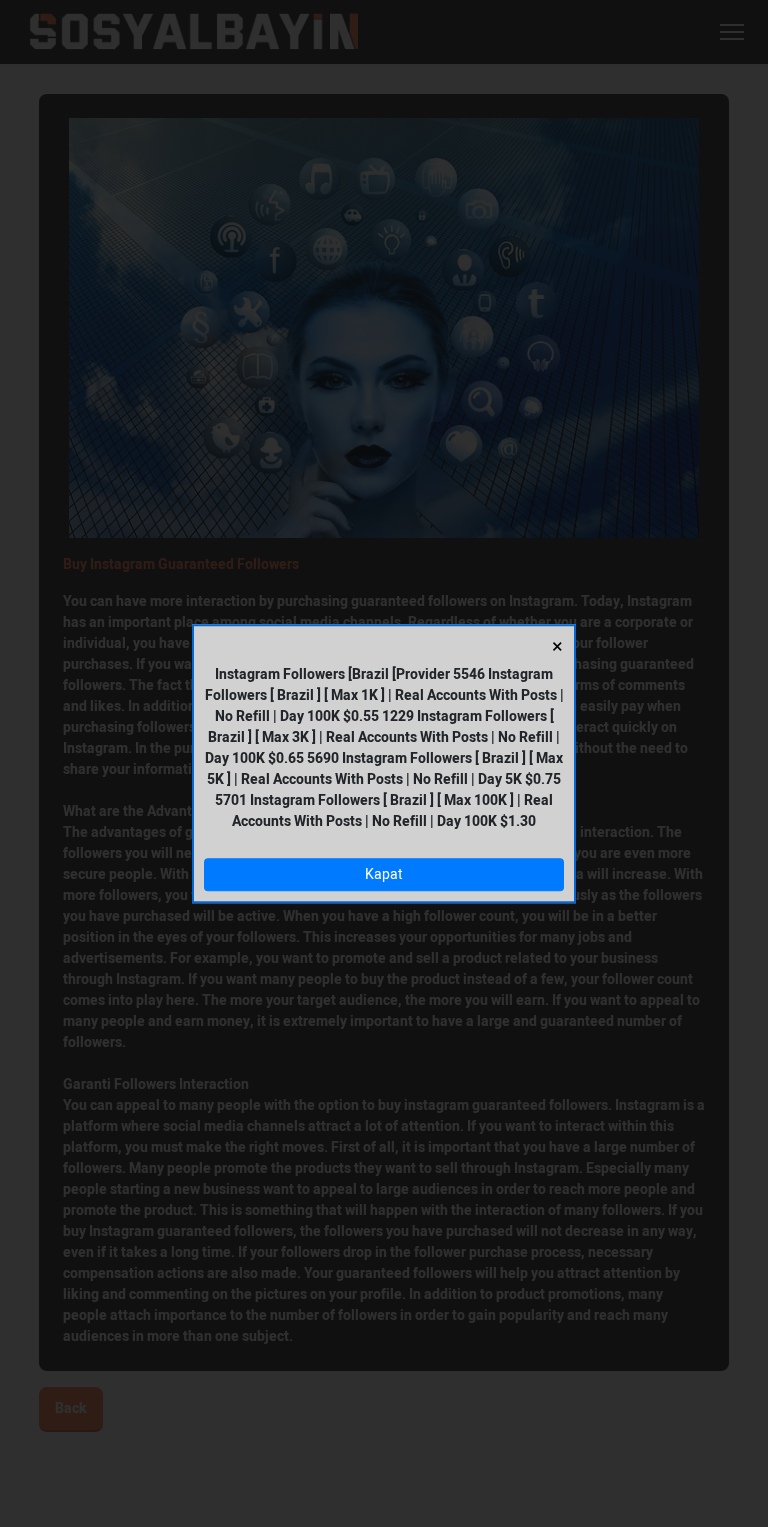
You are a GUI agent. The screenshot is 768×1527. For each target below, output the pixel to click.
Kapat (384, 874)
